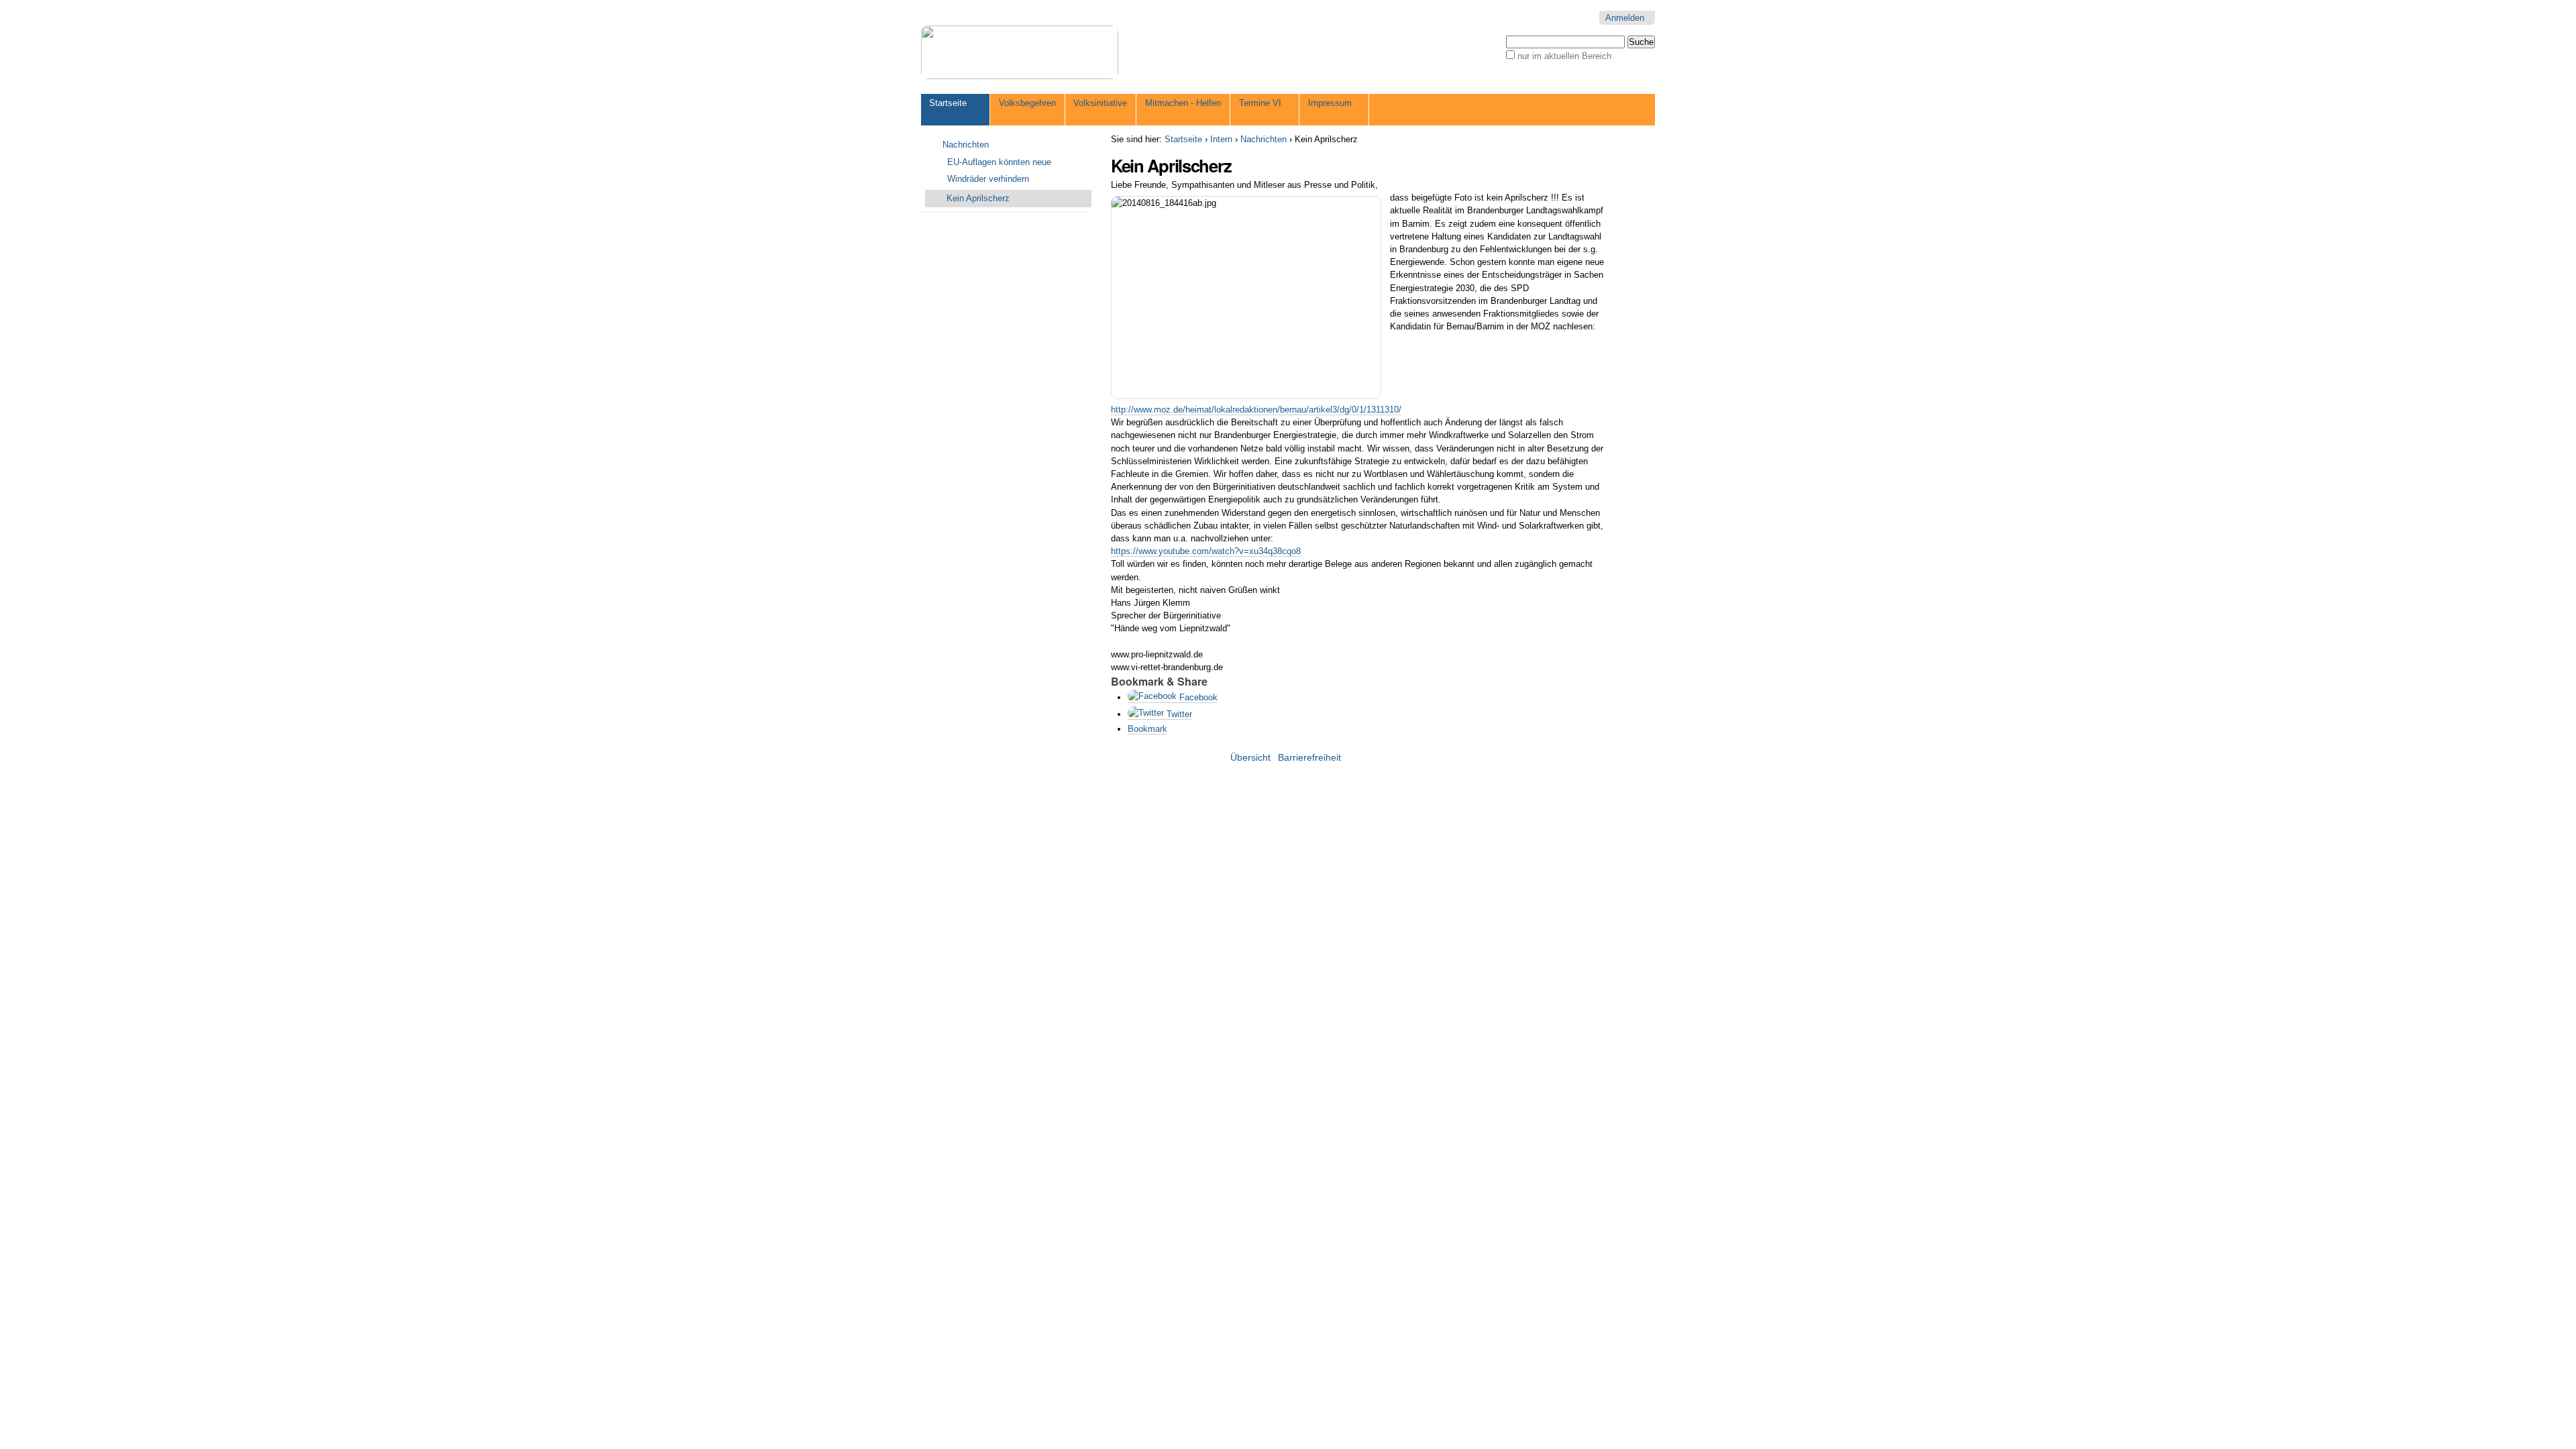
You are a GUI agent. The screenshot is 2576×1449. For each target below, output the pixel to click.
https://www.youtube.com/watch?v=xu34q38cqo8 (1206, 551)
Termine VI (1260, 103)
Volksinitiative (1100, 103)
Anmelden (1625, 18)
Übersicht (1250, 758)
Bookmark (1147, 729)
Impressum (1330, 103)
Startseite (948, 103)
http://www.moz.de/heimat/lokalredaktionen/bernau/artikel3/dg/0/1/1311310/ (1256, 410)
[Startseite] (1020, 52)
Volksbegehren (1027, 103)
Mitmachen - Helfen (1183, 103)
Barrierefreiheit (1309, 758)
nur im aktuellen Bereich (1564, 56)
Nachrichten (1264, 139)
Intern (1221, 139)
